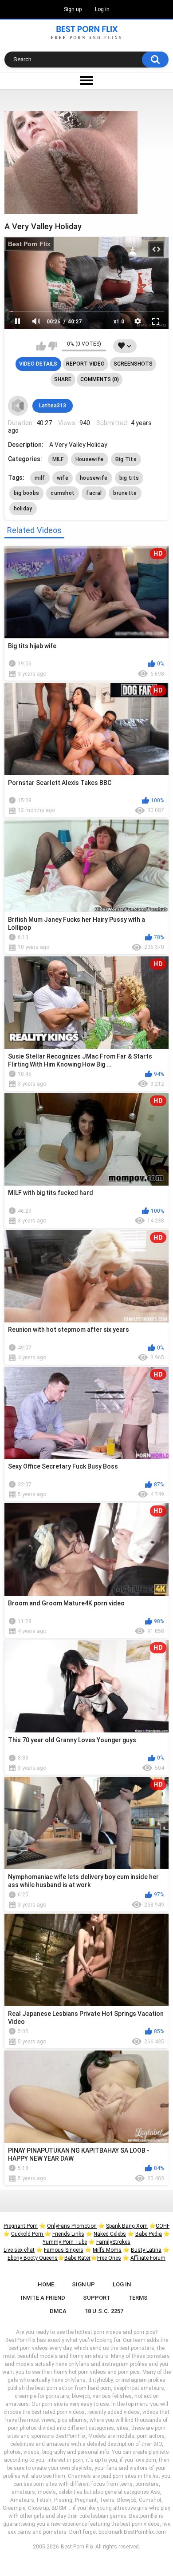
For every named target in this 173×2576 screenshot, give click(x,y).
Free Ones (109, 2258)
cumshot (63, 493)
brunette (125, 493)
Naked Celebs (110, 2234)
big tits (129, 478)
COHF (163, 2226)
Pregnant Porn (21, 2226)
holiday (23, 509)
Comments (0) (100, 379)
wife (63, 478)
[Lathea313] (18, 406)
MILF (58, 459)
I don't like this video (53, 346)
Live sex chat (19, 2250)
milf (40, 478)
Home (46, 2284)
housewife (94, 478)
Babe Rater (77, 2258)
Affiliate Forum (148, 2258)
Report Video (85, 364)
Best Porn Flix (29, 244)
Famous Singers (64, 2250)
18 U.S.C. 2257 (104, 2311)
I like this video (41, 346)
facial (94, 493)
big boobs (27, 493)
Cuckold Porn (28, 2234)
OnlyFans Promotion (72, 2226)
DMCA (58, 2311)
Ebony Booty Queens (33, 2258)
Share (63, 379)
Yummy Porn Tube (65, 2242)
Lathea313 (53, 406)
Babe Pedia (149, 2234)
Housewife (90, 459)
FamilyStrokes (113, 2242)
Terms (138, 2298)
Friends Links (68, 2234)
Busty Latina (146, 2250)
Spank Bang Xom (127, 2226)
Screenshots (133, 364)
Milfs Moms (107, 2250)
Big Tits (126, 459)
